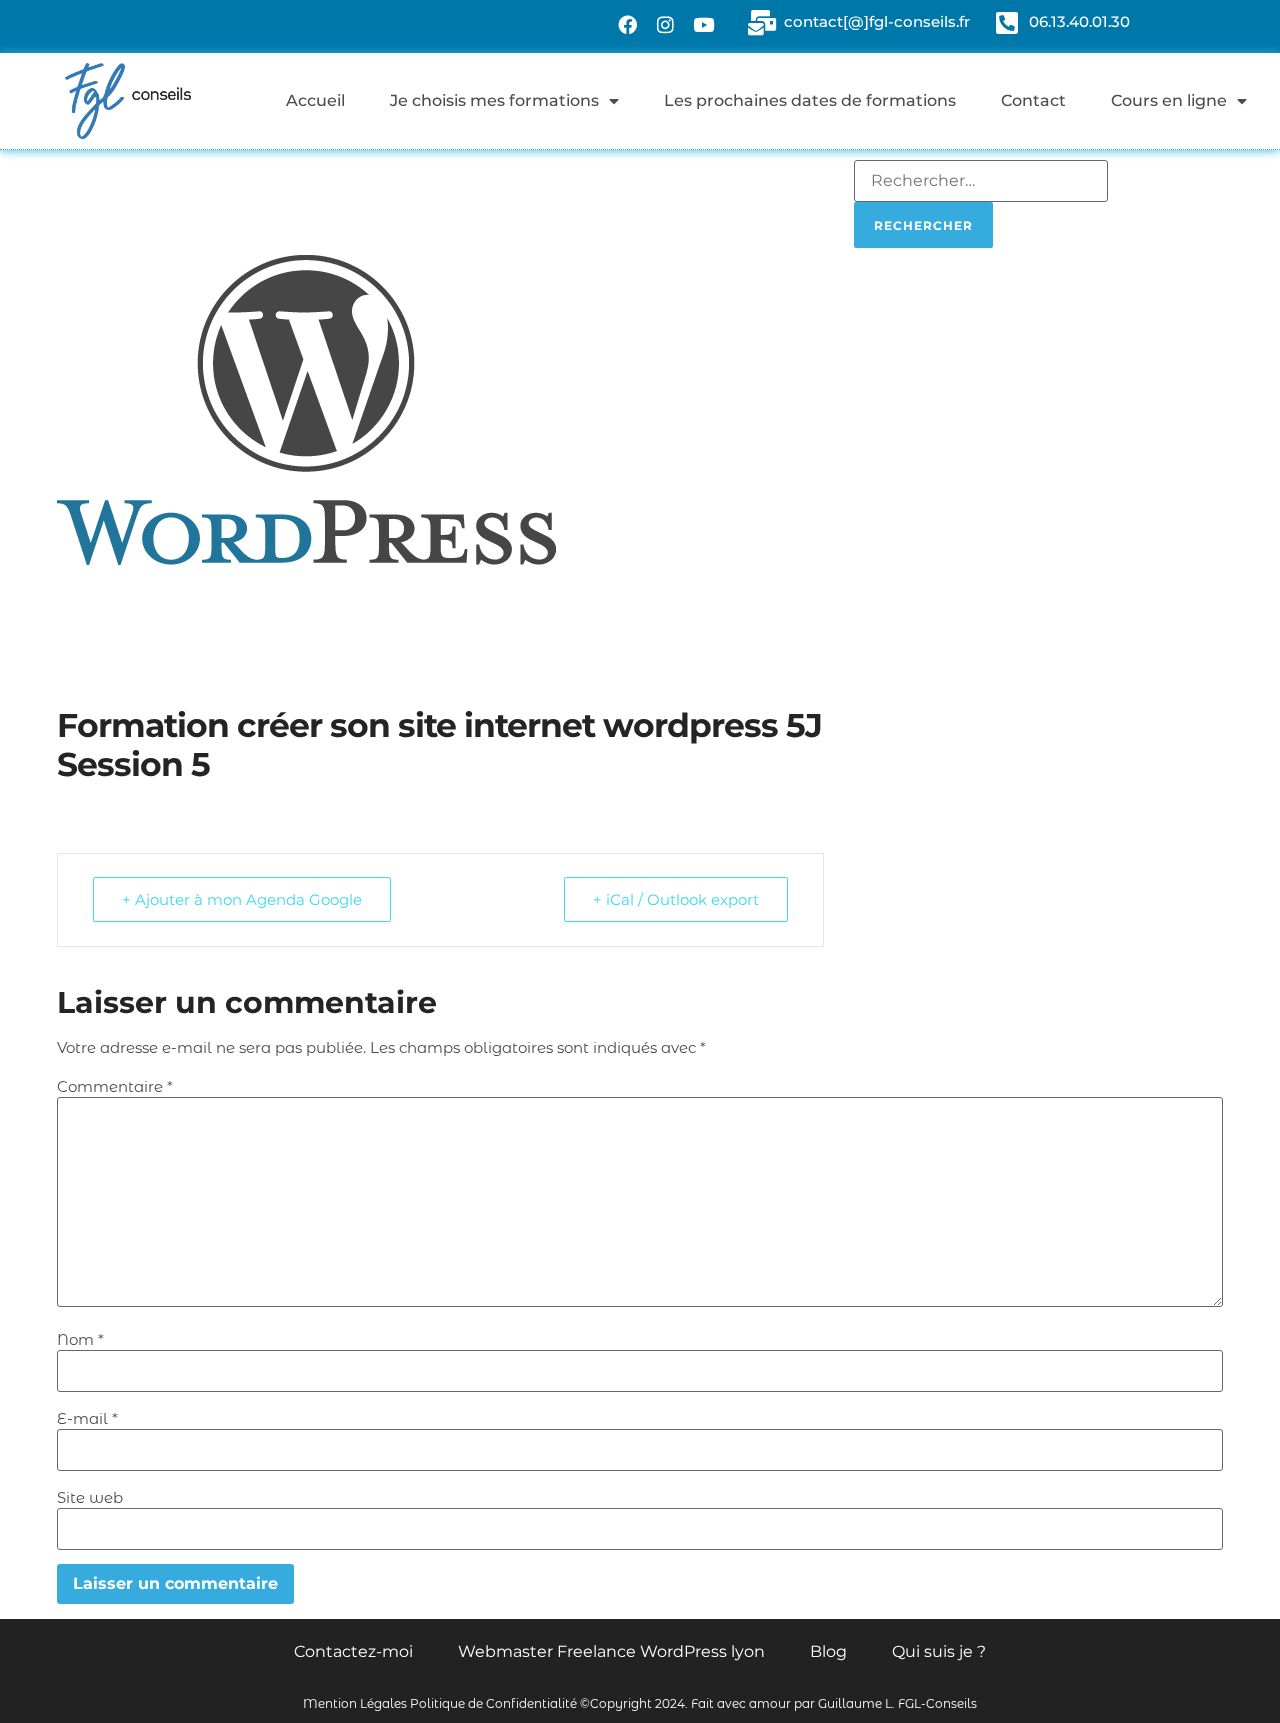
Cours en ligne (1169, 100)
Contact (1033, 100)
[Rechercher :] (981, 181)
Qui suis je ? (939, 1651)
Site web (90, 1497)
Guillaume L (855, 1703)
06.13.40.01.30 (1079, 21)
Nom (80, 1339)
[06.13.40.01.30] (1006, 22)
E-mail (87, 1418)
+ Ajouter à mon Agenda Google (242, 899)
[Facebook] (628, 24)
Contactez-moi (353, 1651)
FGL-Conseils (937, 1703)
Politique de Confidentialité (493, 1703)
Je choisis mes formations (494, 100)
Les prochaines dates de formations (810, 100)
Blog (828, 1651)
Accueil (315, 100)
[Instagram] (666, 24)
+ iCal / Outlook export (676, 899)
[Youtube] (704, 24)
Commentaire (115, 1086)
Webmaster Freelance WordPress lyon (611, 1651)
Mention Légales (355, 1703)
